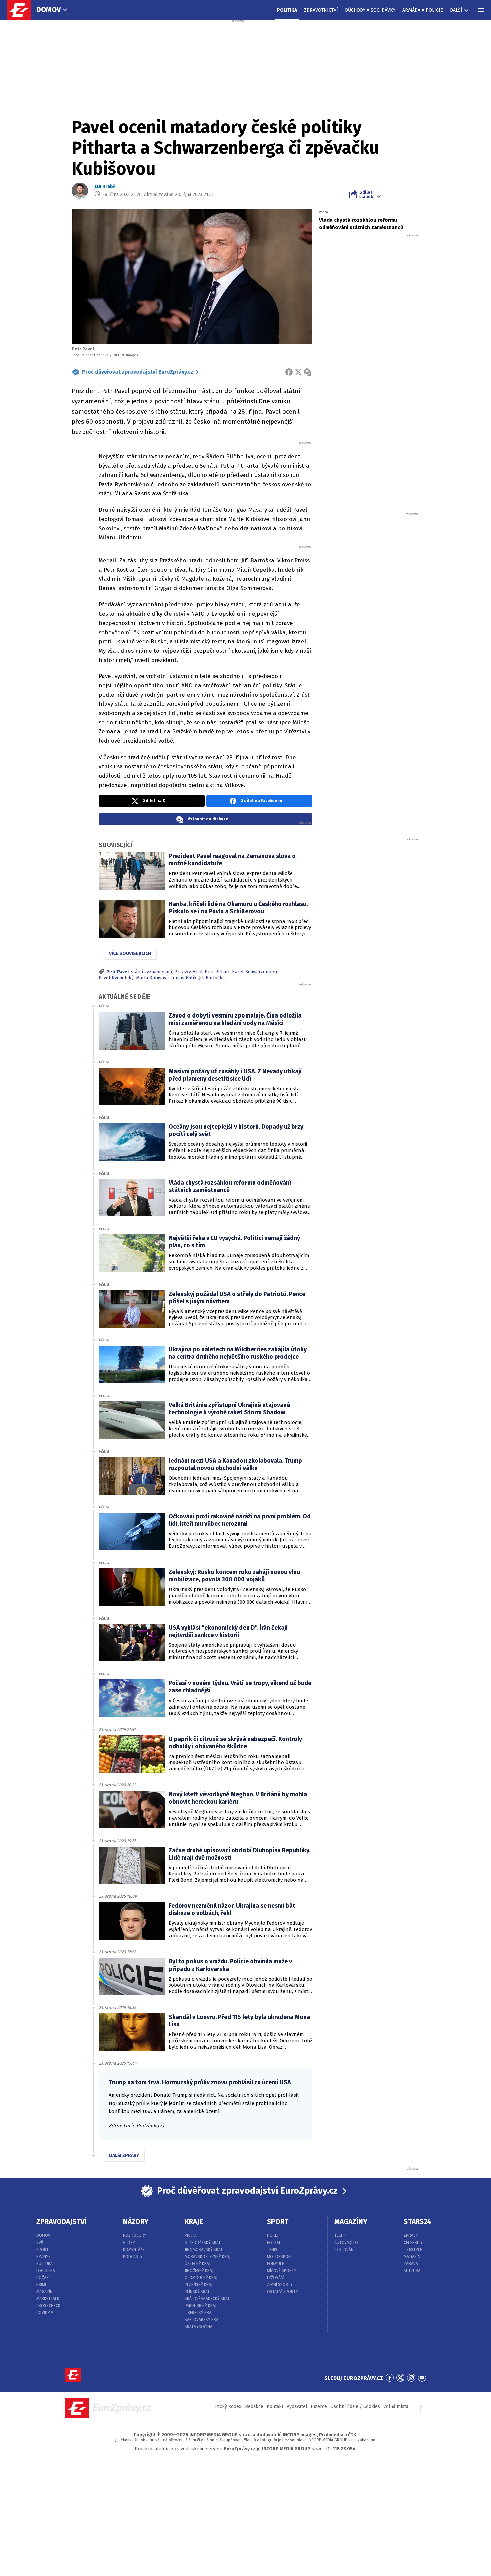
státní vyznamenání (151, 972)
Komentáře (134, 2250)
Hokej (273, 2235)
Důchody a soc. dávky (370, 10)
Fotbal (274, 2243)
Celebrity (413, 2243)
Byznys (44, 2257)
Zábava (411, 2264)
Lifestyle (413, 2250)
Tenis (272, 2250)
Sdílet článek (366, 194)
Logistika (46, 2271)
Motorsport (280, 2257)
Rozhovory (135, 2235)
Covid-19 (45, 2313)
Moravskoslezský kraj (208, 2257)
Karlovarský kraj (202, 2320)
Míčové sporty (282, 2271)
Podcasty (133, 2257)
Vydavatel (297, 2406)
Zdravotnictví (321, 10)
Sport (43, 2250)
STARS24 (418, 2222)
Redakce (254, 2406)
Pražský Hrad (188, 972)
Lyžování (276, 2278)
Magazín (45, 2292)
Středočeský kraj (202, 2243)
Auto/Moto (346, 2243)
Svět (41, 2243)
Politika (287, 10)
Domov (49, 10)
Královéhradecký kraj (207, 2299)
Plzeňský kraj (199, 2285)
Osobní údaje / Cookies (355, 2406)
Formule (275, 2264)
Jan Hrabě (105, 187)
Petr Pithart (217, 972)
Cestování (345, 2250)
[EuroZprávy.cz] (22, 10)
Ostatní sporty (282, 2292)
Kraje (194, 2222)
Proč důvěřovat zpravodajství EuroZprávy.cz (138, 372)
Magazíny (351, 2222)
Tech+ (340, 2235)
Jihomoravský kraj (203, 2250)
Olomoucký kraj (201, 2278)
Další (456, 10)
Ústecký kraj (198, 2264)
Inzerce (319, 2406)
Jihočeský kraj (199, 2271)
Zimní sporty (280, 2285)
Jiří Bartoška (212, 978)
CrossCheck (48, 2306)
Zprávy (411, 2235)
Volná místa (396, 2406)
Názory (136, 2222)
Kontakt (275, 2406)
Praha (191, 2235)
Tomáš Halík (184, 978)
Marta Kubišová (152, 978)
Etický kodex (228, 2406)
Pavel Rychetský (116, 978)
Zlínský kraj (197, 2292)
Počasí (43, 2278)
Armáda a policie (423, 10)
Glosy (129, 2243)
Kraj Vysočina (199, 2327)
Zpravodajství (61, 2222)
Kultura (45, 2264)
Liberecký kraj (199, 2313)
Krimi (41, 2285)
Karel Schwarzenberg (255, 972)
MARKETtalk (48, 2299)
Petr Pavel (117, 972)
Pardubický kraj (201, 2306)
